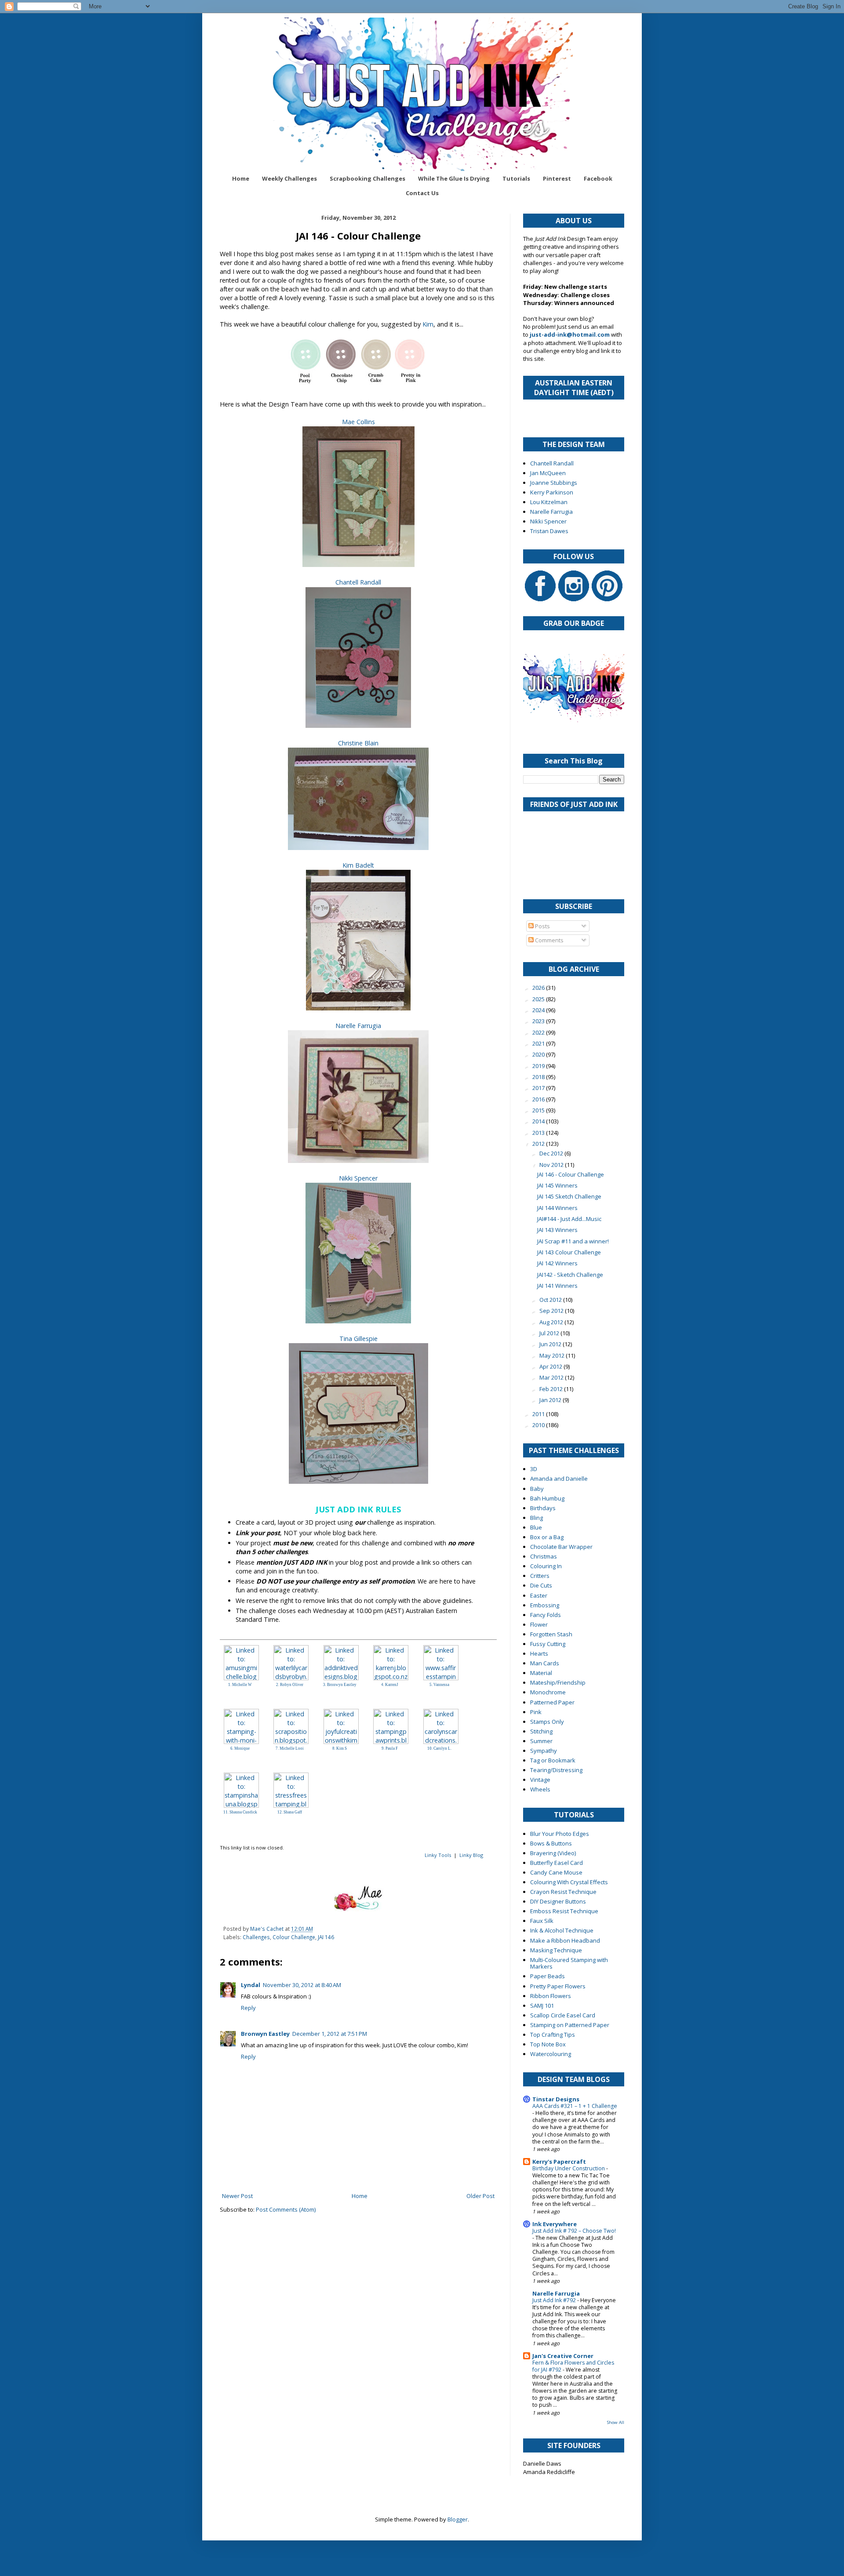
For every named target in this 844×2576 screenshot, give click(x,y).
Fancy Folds (546, 1615)
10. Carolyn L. (439, 1748)
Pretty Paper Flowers (558, 1986)
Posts (542, 926)
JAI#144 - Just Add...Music (569, 1219)
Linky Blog (471, 1855)
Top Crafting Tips (553, 2035)
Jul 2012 (550, 1333)
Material (541, 1673)
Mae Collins (358, 422)
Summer (541, 1741)
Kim (428, 324)
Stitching (541, 1731)
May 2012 (553, 1355)
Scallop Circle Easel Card (563, 2015)
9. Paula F (390, 1748)
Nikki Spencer (358, 1178)
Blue (536, 1527)
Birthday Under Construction (569, 2168)
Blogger (458, 2519)
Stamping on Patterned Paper (570, 2025)
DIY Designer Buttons (558, 1901)
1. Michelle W (240, 1685)
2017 (539, 1088)
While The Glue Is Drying (454, 178)
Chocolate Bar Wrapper (561, 1547)
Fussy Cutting (548, 1644)
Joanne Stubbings (554, 483)
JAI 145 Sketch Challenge (569, 1196)
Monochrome (548, 1692)
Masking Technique (556, 1950)
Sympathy (544, 1751)
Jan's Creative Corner (563, 2356)
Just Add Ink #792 (555, 2300)
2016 (539, 1099)
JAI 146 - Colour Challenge (571, 1174)
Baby (537, 1489)
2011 (539, 1414)
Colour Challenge (294, 1937)
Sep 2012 (552, 1311)
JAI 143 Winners (557, 1230)
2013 (539, 1133)
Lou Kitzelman (549, 502)
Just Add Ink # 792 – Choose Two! (574, 2231)
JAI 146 (326, 1937)
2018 (539, 1077)
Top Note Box (548, 2044)
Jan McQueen (548, 473)
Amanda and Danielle (559, 1479)
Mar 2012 (552, 1377)
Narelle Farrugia (358, 1026)
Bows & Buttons (551, 1843)
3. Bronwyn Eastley (340, 1685)
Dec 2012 (552, 1153)
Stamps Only (547, 1722)
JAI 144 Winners (557, 1208)
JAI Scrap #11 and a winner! (573, 1241)
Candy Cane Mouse (556, 1872)
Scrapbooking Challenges (367, 178)
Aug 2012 (552, 1322)
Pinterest (557, 178)
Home (241, 178)
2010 (539, 1425)
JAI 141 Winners (557, 1286)
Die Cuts (541, 1585)
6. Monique (240, 1748)
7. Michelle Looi (290, 1748)
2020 (539, 1054)
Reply (248, 2008)
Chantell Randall (358, 582)
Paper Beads (548, 1976)
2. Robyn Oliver (290, 1685)
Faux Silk (542, 1921)
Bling (537, 1518)
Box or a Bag (547, 1537)
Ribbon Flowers (551, 1996)
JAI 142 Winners (557, 1263)
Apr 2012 (551, 1366)
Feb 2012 (552, 1389)
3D (534, 1469)
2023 (539, 1021)
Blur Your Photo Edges (560, 1834)
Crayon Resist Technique (563, 1892)
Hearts (539, 1653)
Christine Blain (358, 743)
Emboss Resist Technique (564, 1911)
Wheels (540, 1789)
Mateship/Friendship (558, 1682)
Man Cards (545, 1663)
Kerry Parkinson (552, 492)
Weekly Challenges (289, 178)
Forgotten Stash (551, 1634)
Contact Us (422, 193)
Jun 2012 (551, 1344)
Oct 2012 (551, 1300)
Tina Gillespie (358, 1339)
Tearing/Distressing (556, 1770)
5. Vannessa (439, 1685)
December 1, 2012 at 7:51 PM (330, 2034)
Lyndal (251, 1985)
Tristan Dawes (549, 531)
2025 (539, 999)
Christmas (544, 1556)
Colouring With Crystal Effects (569, 1882)
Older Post (480, 2196)
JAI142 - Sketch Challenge (570, 1275)
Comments (549, 940)
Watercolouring (551, 2054)
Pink (536, 1712)
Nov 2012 (552, 1165)
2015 (539, 1110)
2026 (539, 988)
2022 (539, 1032)
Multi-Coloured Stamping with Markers (569, 1963)
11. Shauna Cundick (240, 1812)
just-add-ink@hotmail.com (570, 334)
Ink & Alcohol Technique (562, 1930)
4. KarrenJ (390, 1685)
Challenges (256, 1937)
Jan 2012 (551, 1400)
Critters (540, 1576)
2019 (539, 1066)
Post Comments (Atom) (286, 2209)
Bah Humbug (547, 1498)
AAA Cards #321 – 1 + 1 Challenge (575, 2106)
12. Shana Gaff (290, 1812)
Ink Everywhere (555, 2224)
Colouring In (546, 1566)
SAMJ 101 (542, 2006)
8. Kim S (340, 1748)
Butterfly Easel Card (557, 1863)
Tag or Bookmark (553, 1760)
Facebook (598, 178)
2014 (539, 1121)
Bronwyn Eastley (265, 2034)
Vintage (540, 1780)
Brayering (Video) (553, 1853)
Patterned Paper (552, 1702)
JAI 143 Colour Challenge (569, 1252)
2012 (539, 1144)
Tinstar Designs (556, 2099)
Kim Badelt (358, 865)
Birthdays (543, 1508)
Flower (539, 1624)
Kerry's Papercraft (559, 2162)
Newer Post (237, 2196)
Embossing (545, 1605)
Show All (616, 2422)
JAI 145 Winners (557, 1185)
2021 (539, 1043)
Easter (539, 1595)
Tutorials (516, 178)
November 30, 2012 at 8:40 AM (302, 1985)
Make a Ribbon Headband (565, 1940)
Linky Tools (438, 1855)
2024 (539, 1010)
